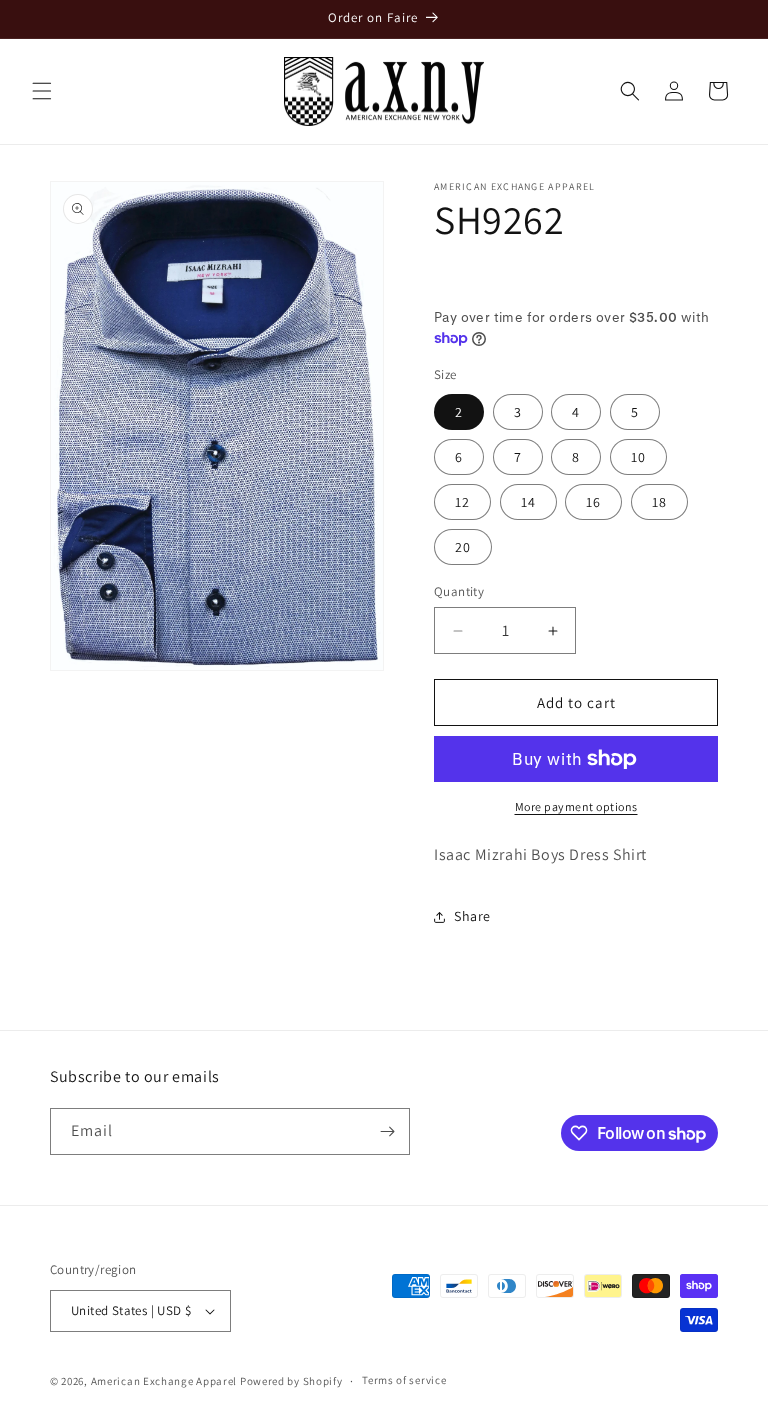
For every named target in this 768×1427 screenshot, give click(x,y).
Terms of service (404, 1380)
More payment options (576, 806)
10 (638, 457)
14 (528, 502)
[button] (42, 91)
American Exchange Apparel (164, 1381)
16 (593, 502)
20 (463, 547)
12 (462, 502)
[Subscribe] (387, 1131)
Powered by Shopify (291, 1381)
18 (659, 502)
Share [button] (472, 916)
